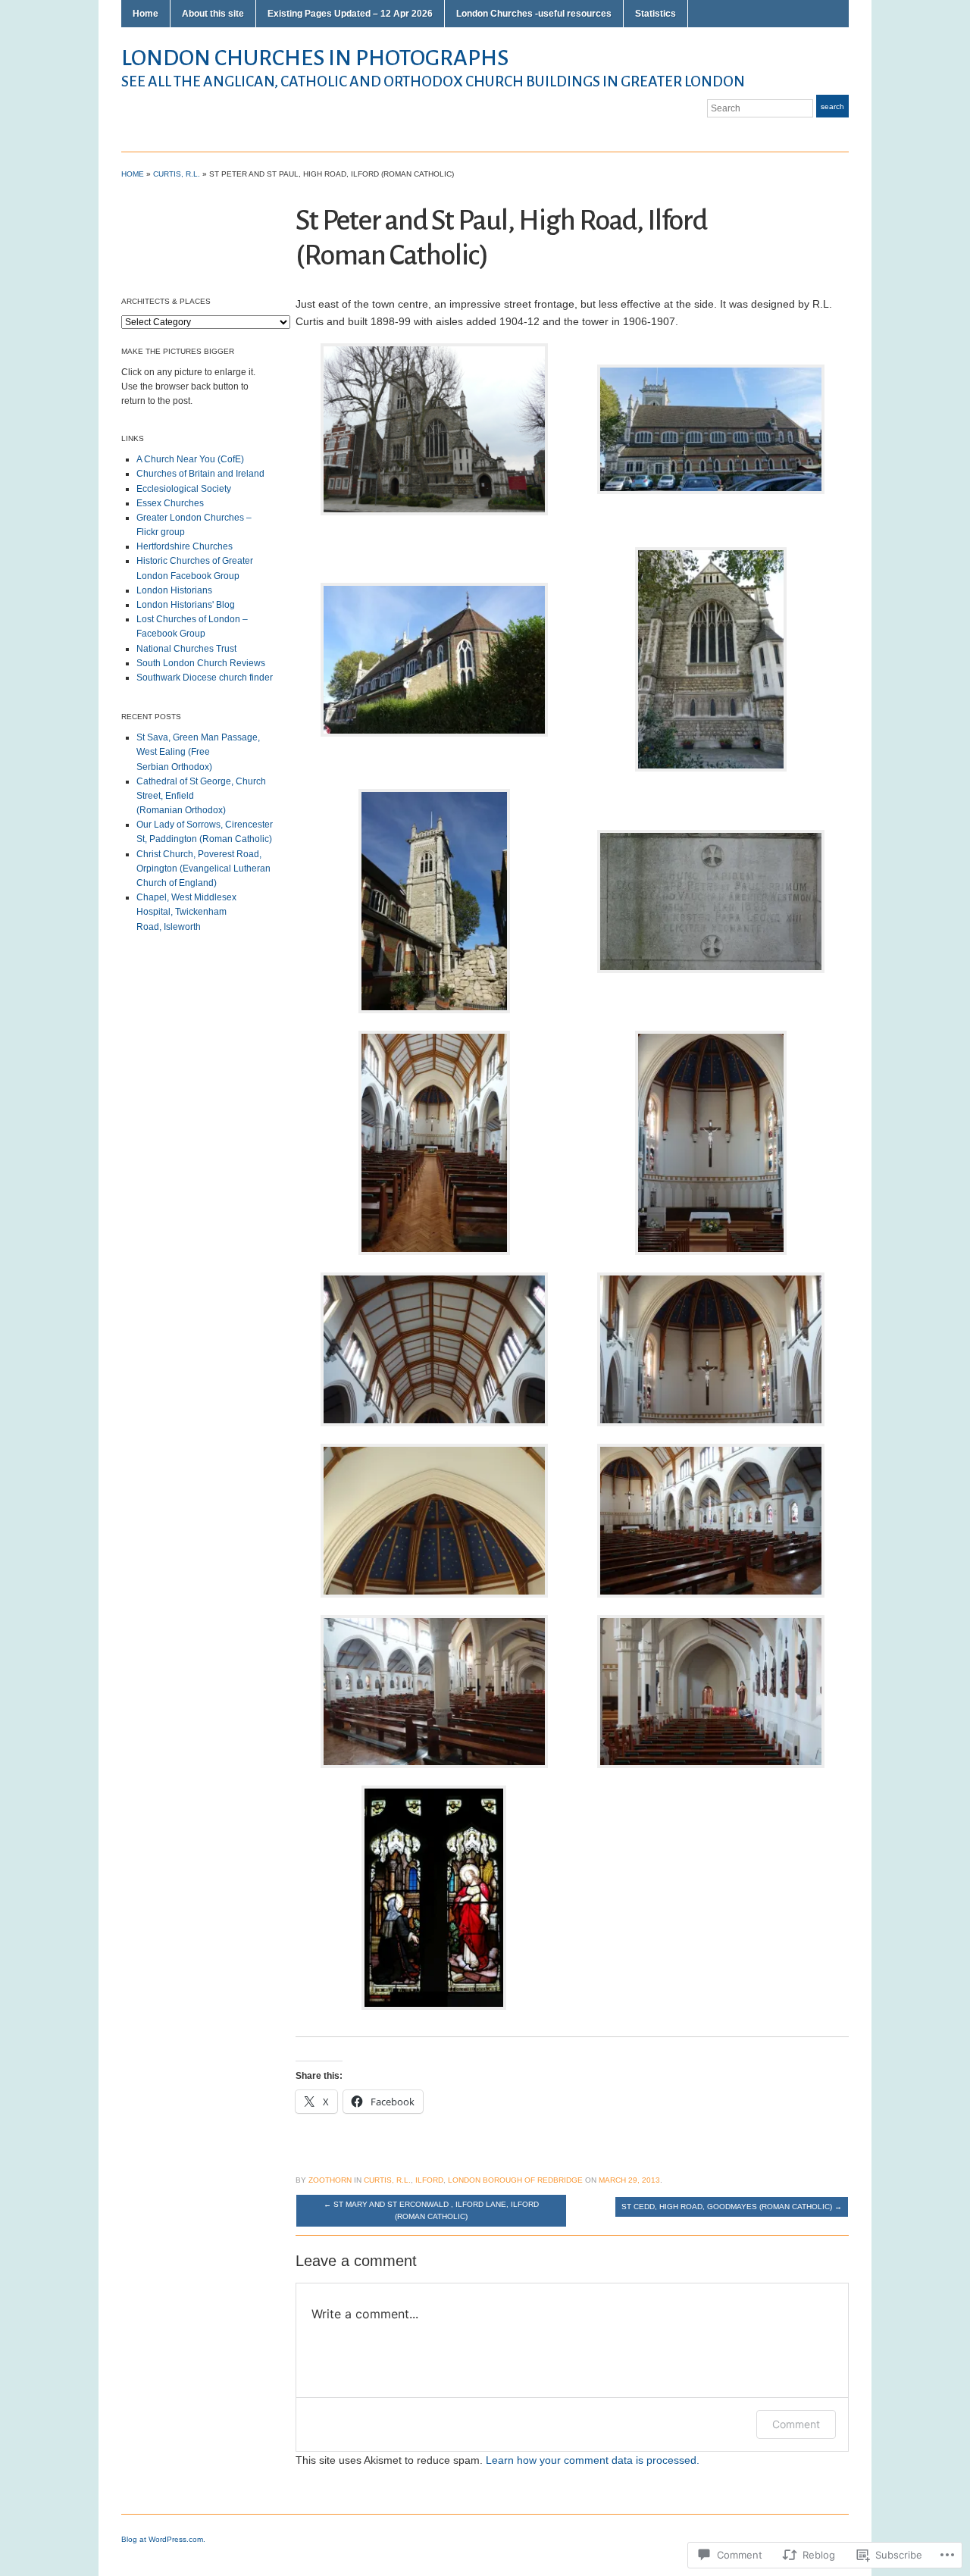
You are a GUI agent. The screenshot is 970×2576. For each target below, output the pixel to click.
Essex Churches (170, 503)
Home (145, 14)
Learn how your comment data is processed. (593, 2460)
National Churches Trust (186, 649)
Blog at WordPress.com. (163, 2539)
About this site (213, 14)
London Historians (174, 590)
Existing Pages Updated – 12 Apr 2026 (350, 14)
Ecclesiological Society (184, 489)
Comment (796, 2424)
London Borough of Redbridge (515, 2180)
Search (832, 106)
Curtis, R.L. (177, 174)
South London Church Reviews (201, 663)
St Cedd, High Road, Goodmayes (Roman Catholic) (732, 2207)
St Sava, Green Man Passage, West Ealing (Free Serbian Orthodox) (198, 752)
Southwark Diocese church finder (205, 678)
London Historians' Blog (186, 605)
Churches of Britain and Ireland (200, 474)
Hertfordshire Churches (185, 546)
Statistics (656, 14)
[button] (711, 430)
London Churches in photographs (315, 58)
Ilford (429, 2180)
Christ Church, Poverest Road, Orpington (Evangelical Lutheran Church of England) (203, 869)
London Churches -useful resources (534, 14)
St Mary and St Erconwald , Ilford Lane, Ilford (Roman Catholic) (431, 2210)
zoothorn (330, 2180)
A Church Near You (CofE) (190, 459)
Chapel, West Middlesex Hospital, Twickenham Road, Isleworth (186, 912)
